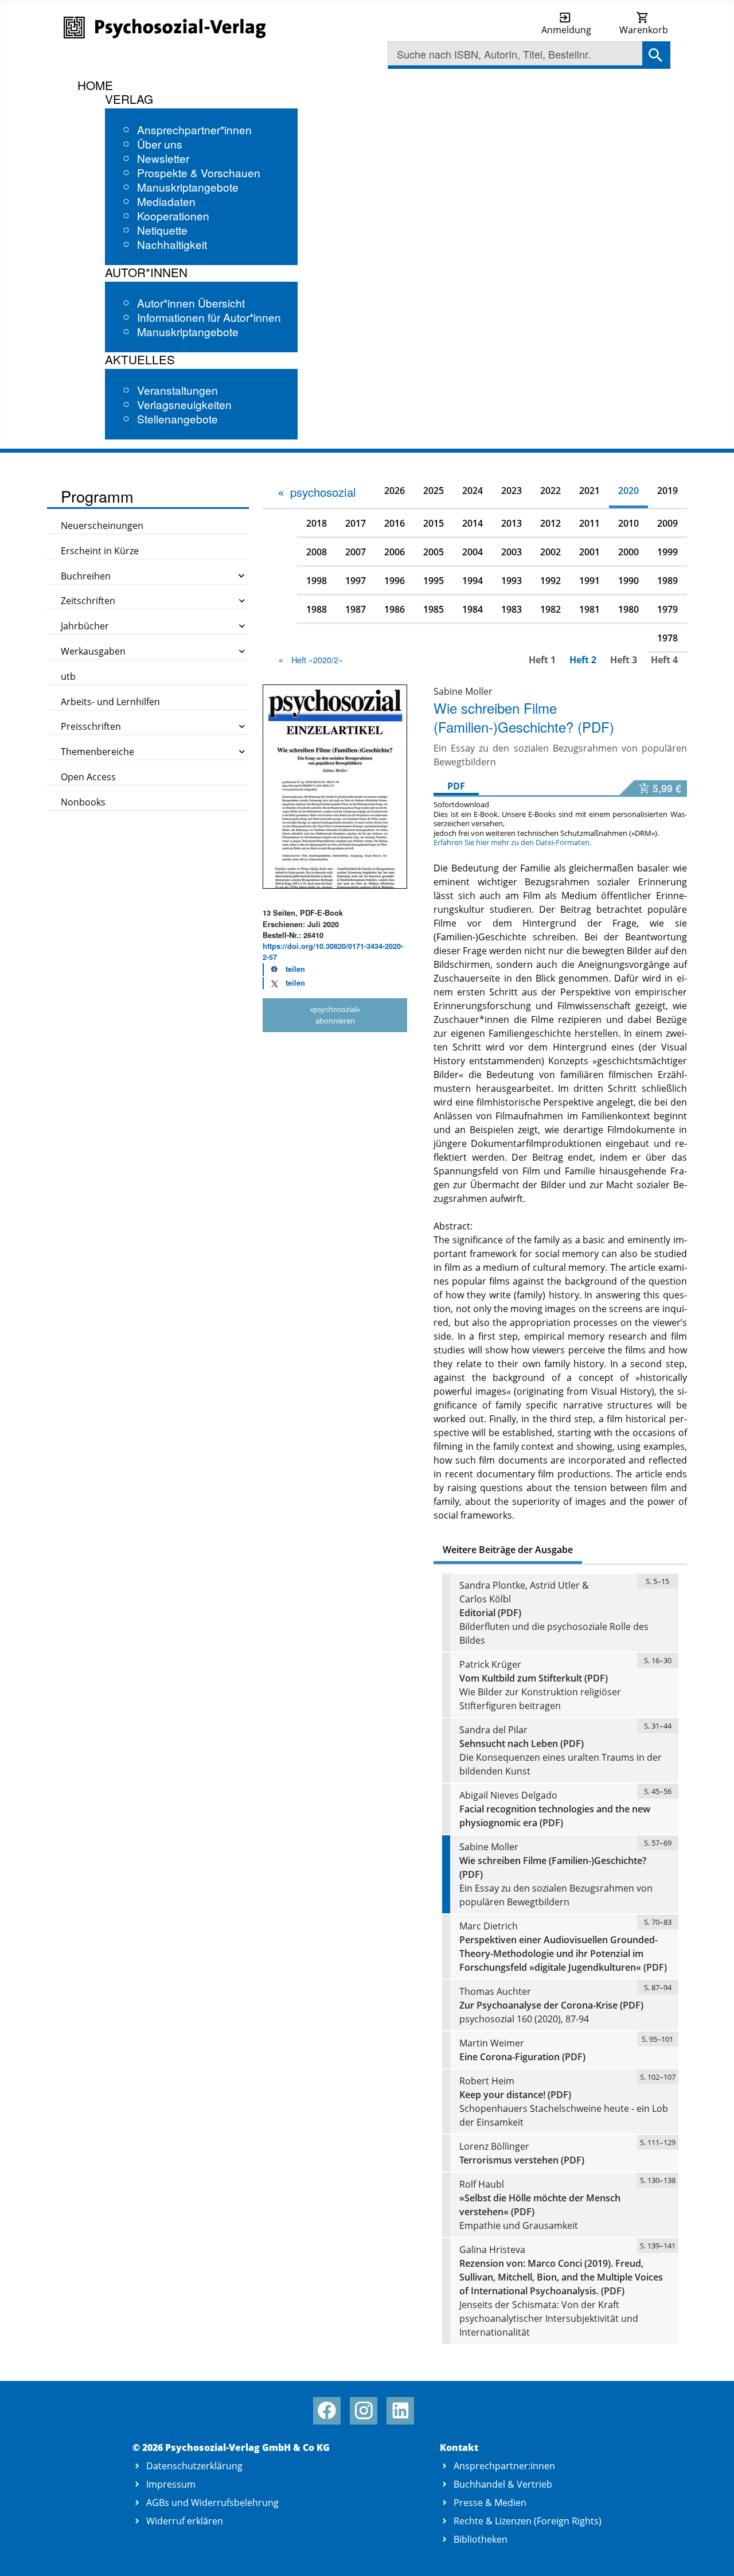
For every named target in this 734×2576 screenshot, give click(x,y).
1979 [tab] (667, 609)
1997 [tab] (356, 581)
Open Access (88, 777)
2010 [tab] (628, 523)
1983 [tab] (512, 609)
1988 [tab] (317, 609)
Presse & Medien (490, 2503)
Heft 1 (542, 660)
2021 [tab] (589, 491)
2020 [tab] (628, 491)
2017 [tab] (356, 523)
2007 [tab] (356, 552)
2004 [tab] (473, 552)
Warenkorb (644, 30)
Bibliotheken (481, 2539)
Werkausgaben (93, 651)
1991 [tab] (589, 581)
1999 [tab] (667, 552)
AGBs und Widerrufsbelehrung (212, 2503)
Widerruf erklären (185, 2521)
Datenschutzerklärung (194, 2466)
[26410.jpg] (335, 785)
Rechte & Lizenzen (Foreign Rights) (528, 2521)
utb (68, 676)
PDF (456, 786)
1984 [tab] (473, 609)
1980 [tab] (628, 609)
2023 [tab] (512, 491)
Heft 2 (583, 660)
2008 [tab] (317, 552)
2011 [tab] (589, 523)
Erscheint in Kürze (100, 551)
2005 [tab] (434, 552)
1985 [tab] (434, 609)
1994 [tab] (473, 581)
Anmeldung (566, 30)
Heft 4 (664, 660)
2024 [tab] (473, 491)
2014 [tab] (473, 523)
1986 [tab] (395, 609)
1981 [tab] (589, 609)
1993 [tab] (512, 581)
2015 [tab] (434, 523)
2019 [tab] (667, 491)
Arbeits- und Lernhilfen (110, 702)
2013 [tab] (512, 523)
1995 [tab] (434, 581)
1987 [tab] (356, 609)
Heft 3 (624, 660)
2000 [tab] (628, 552)
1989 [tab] (667, 581)
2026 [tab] (395, 491)
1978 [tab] (667, 638)
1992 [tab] (550, 581)
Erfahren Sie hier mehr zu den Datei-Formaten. (512, 842)
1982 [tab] (550, 609)
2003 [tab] (512, 552)
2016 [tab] (395, 523)
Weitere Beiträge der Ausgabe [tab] (508, 1550)
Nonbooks (83, 802)
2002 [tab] (550, 552)
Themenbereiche (97, 752)
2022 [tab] (550, 491)
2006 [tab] (395, 552)
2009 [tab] (667, 523)
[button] (284, 970)
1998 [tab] (317, 581)
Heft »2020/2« (317, 659)
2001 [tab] (589, 552)
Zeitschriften (88, 601)
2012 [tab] (550, 523)
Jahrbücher (85, 626)
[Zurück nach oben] (712, 2554)
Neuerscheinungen (102, 526)
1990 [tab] (628, 581)
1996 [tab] (395, 581)
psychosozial (323, 492)
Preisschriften (91, 726)
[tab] (316, 492)
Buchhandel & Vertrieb (503, 2484)
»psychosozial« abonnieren (335, 1015)
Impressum (171, 2484)
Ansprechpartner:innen (504, 2466)
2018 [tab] (317, 523)
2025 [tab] (434, 491)
